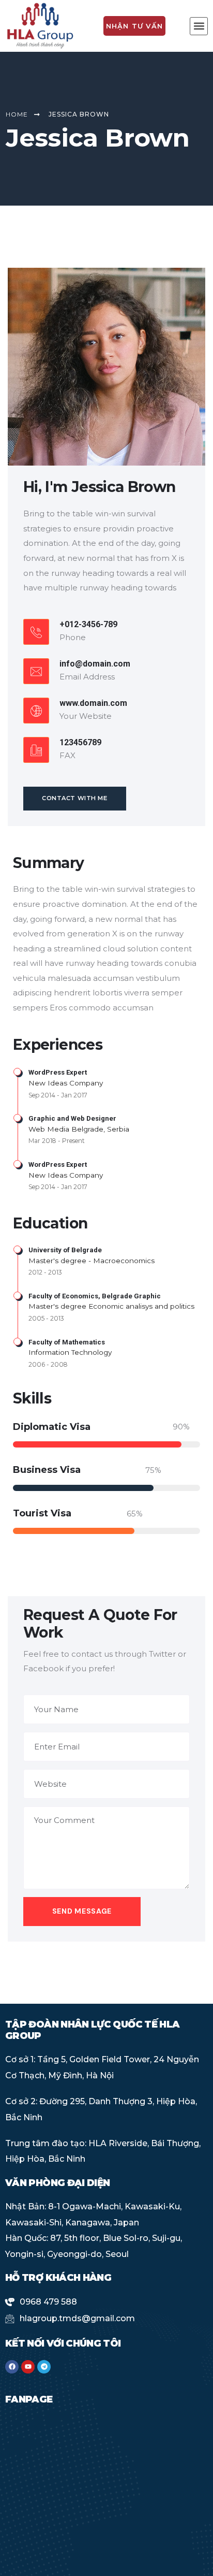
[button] (199, 26)
